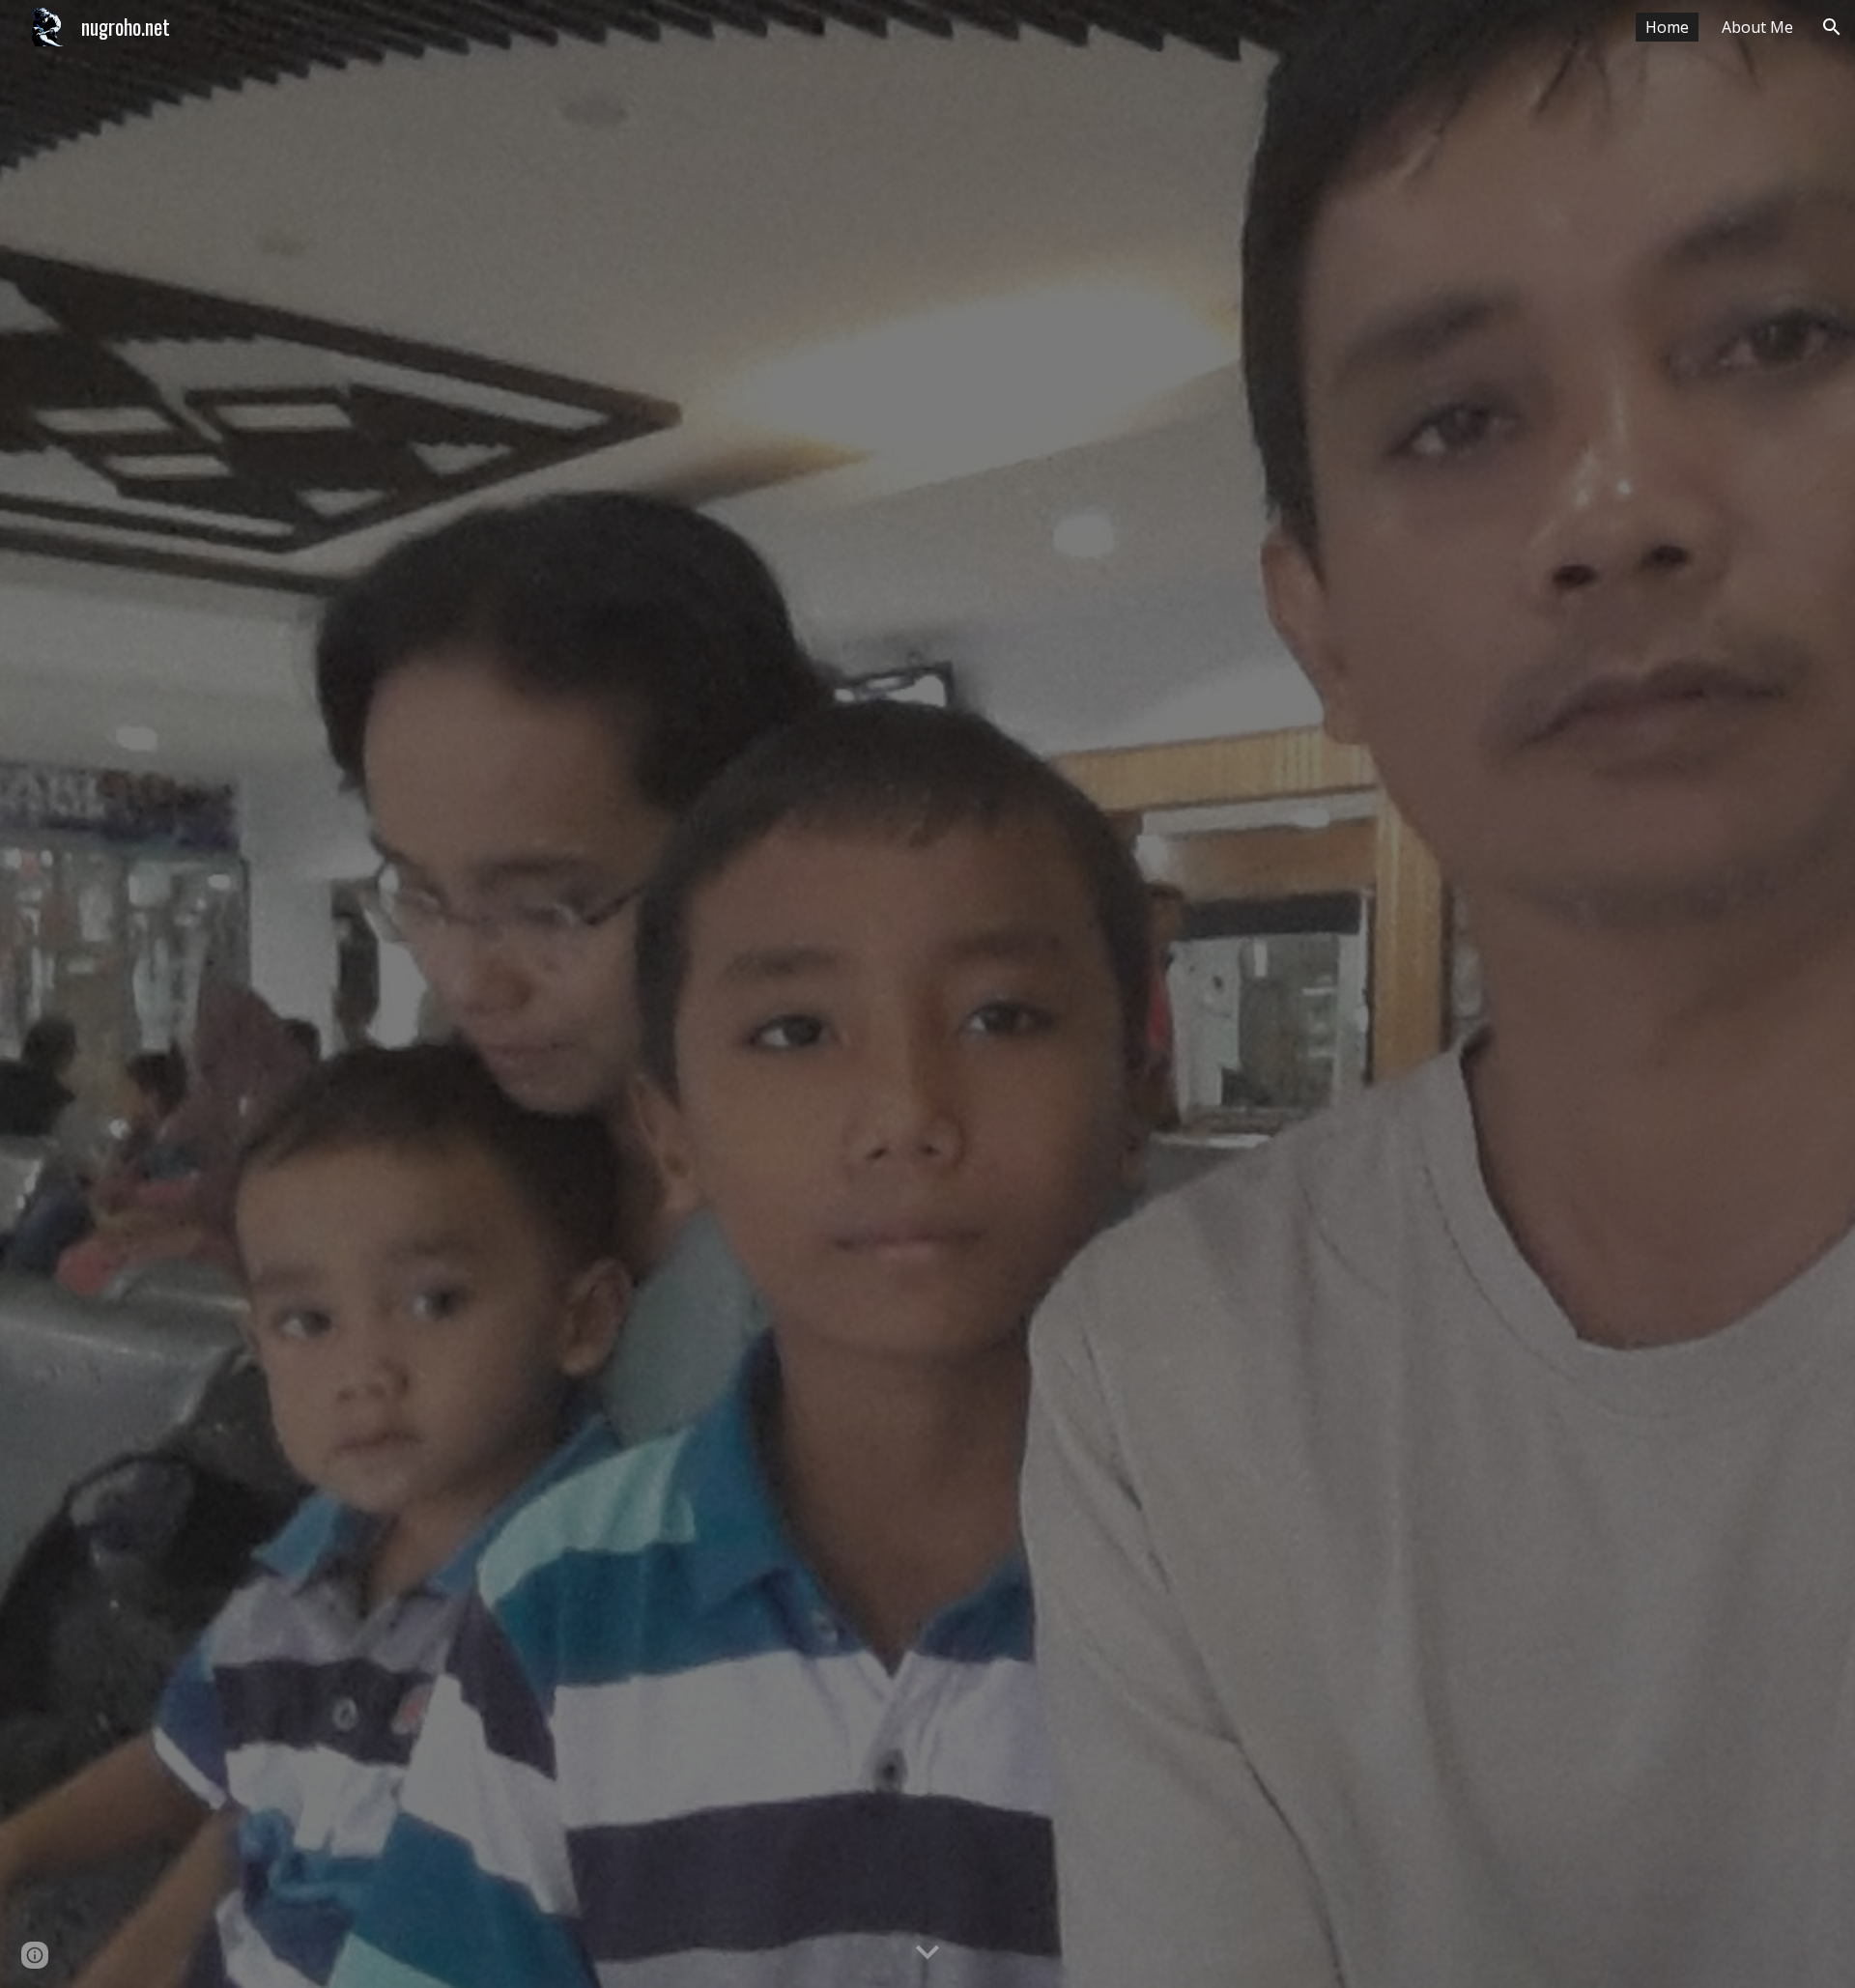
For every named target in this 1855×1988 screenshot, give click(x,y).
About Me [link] (1757, 27)
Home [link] (1667, 27)
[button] (1832, 27)
